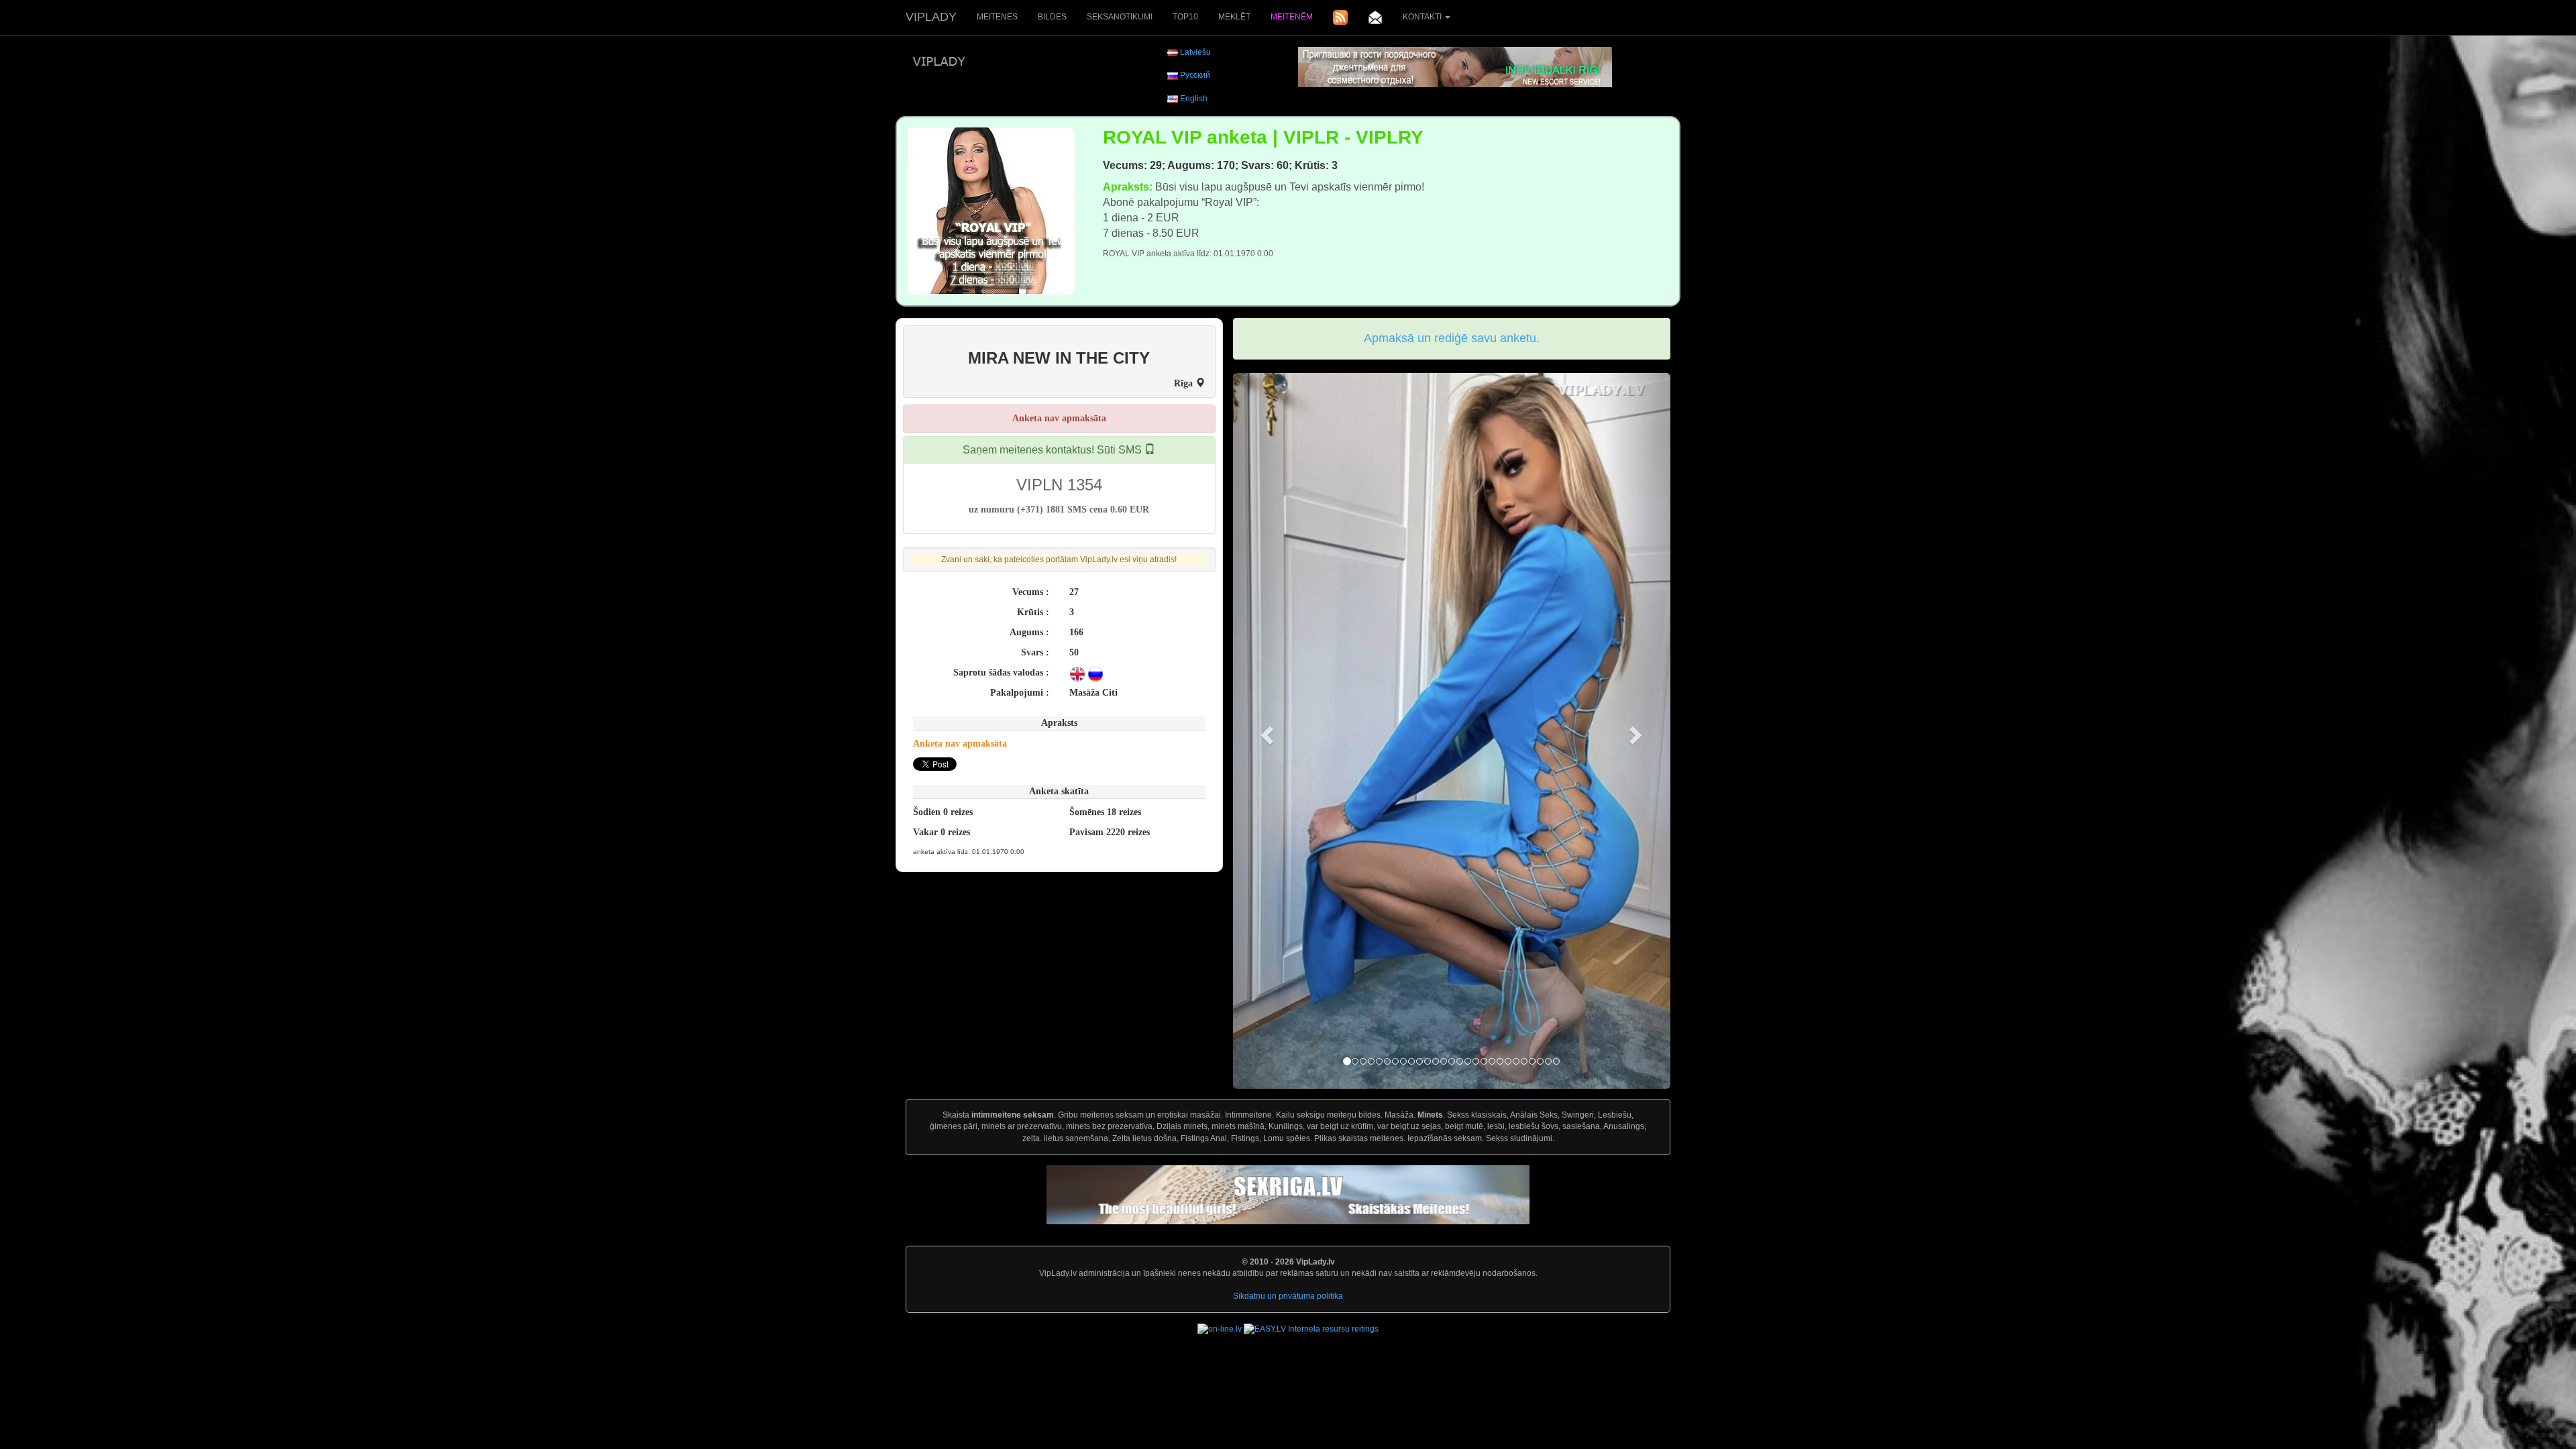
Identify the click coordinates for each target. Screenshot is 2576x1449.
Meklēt (1234, 17)
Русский (1195, 75)
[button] (1266, 731)
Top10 (1185, 17)
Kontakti (1423, 17)
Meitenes (997, 17)
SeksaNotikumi (1120, 17)
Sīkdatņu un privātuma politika (1288, 1296)
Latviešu (1195, 52)
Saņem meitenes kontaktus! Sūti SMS (1054, 450)
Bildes (1052, 17)
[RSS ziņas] (1340, 17)
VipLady (931, 17)
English (1194, 99)
